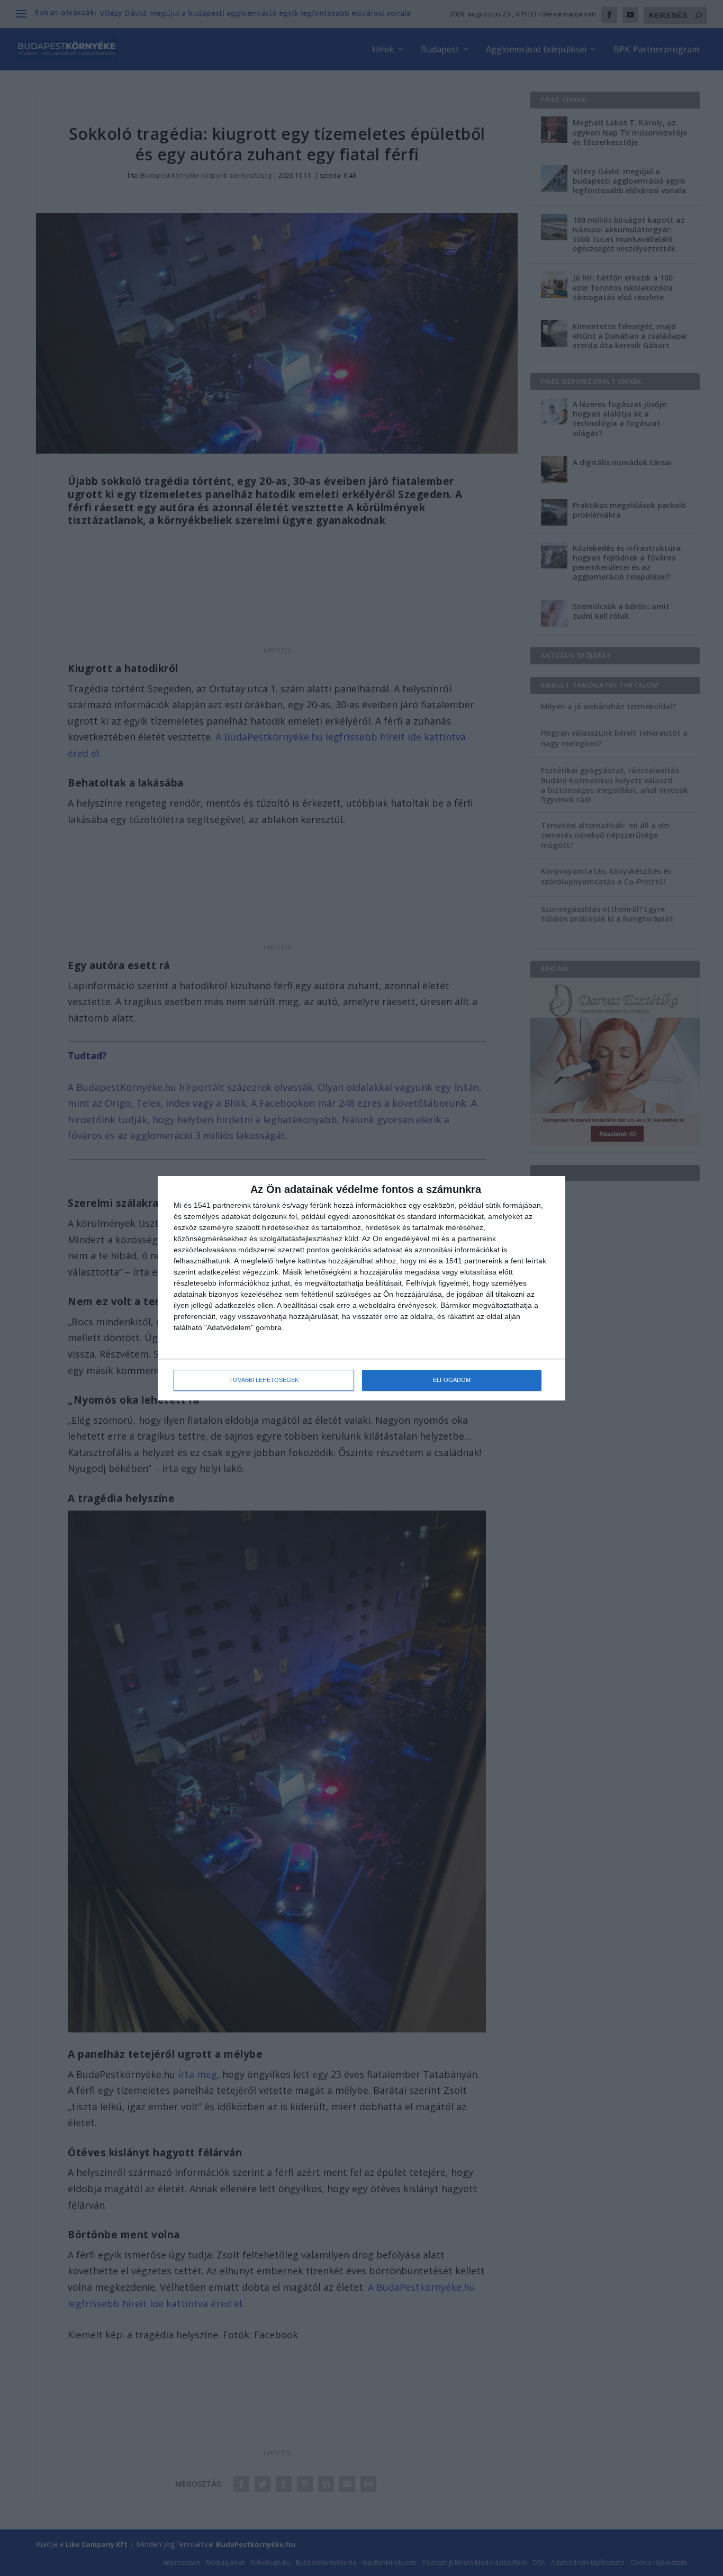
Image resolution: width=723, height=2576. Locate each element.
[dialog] (361, 1288)
